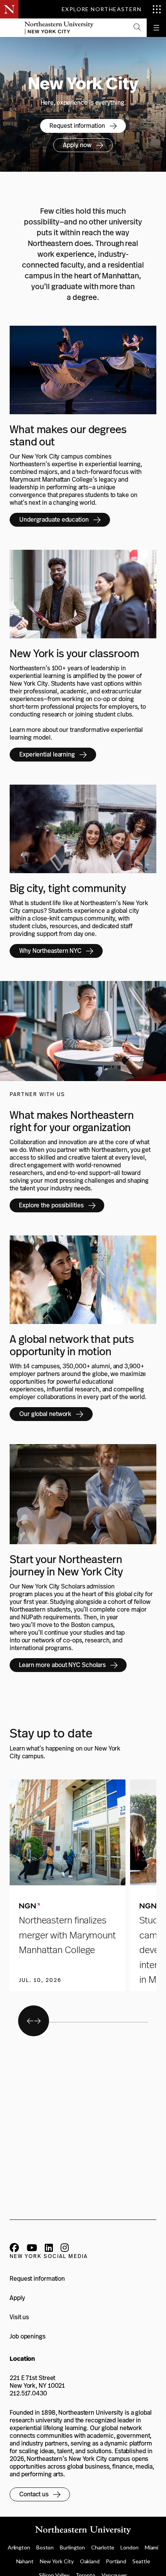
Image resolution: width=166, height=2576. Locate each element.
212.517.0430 (28, 2393)
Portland (116, 2561)
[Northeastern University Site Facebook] (14, 2249)
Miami (152, 2547)
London (129, 2547)
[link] (83, 126)
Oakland (90, 2561)
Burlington (72, 2547)
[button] (137, 28)
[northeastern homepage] (9, 28)
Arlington (19, 2547)
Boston (45, 2547)
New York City (57, 2561)
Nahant (25, 2561)
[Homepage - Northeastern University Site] (59, 28)
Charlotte (103, 2547)
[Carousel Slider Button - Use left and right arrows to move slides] (34, 2021)
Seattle (141, 2561)
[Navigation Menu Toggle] (156, 28)
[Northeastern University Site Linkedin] (49, 2249)
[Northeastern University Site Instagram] (65, 2249)
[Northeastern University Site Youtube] (32, 2249)
